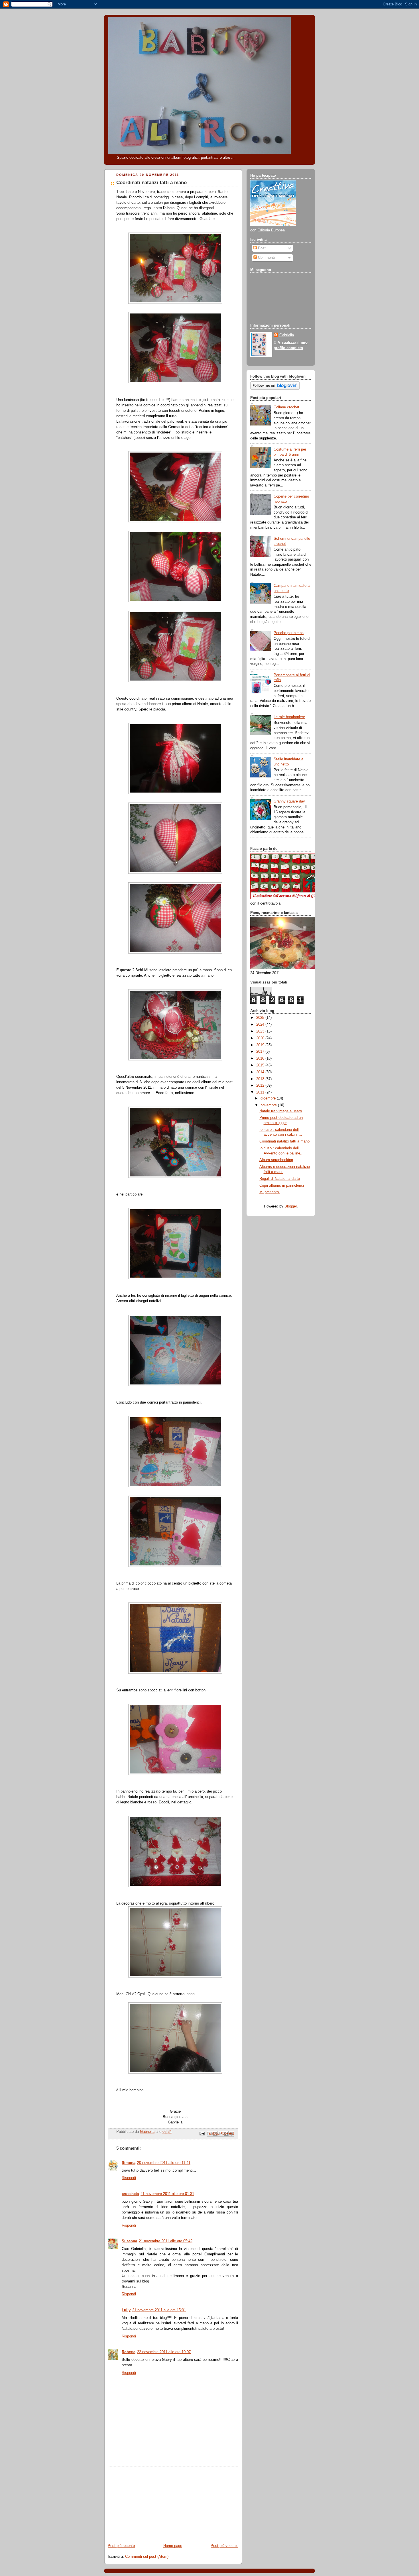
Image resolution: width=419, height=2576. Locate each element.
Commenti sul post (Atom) (147, 2557)
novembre (269, 1105)
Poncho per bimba (289, 633)
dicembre (269, 1098)
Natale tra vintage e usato (281, 1111)
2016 (261, 1058)
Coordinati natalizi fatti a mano (284, 1141)
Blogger (291, 1206)
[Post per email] (202, 2133)
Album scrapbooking (276, 1160)
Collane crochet (286, 407)
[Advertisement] (147, 2502)
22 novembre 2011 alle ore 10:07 (164, 2352)
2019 (261, 1045)
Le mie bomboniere (289, 717)
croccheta (130, 2194)
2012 (261, 1086)
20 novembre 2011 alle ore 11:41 (164, 2163)
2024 (261, 1025)
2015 (261, 1065)
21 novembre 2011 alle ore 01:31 (167, 2194)
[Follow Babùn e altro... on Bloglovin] (275, 388)
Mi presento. (270, 1192)
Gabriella (287, 335)
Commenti (266, 258)
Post (261, 248)
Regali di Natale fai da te (280, 1179)
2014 (261, 1072)
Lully (126, 2310)
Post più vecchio (224, 2546)
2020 (261, 1038)
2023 (261, 1031)
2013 (261, 1079)
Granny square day (289, 801)
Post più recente (121, 2546)
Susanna (129, 2241)
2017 (261, 1052)
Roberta (129, 2352)
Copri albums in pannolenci (282, 1186)
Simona (129, 2163)
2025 (261, 1018)
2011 (261, 1092)
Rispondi (129, 2178)
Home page (173, 2546)
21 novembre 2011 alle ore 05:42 (166, 2241)
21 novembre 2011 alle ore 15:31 (159, 2310)
